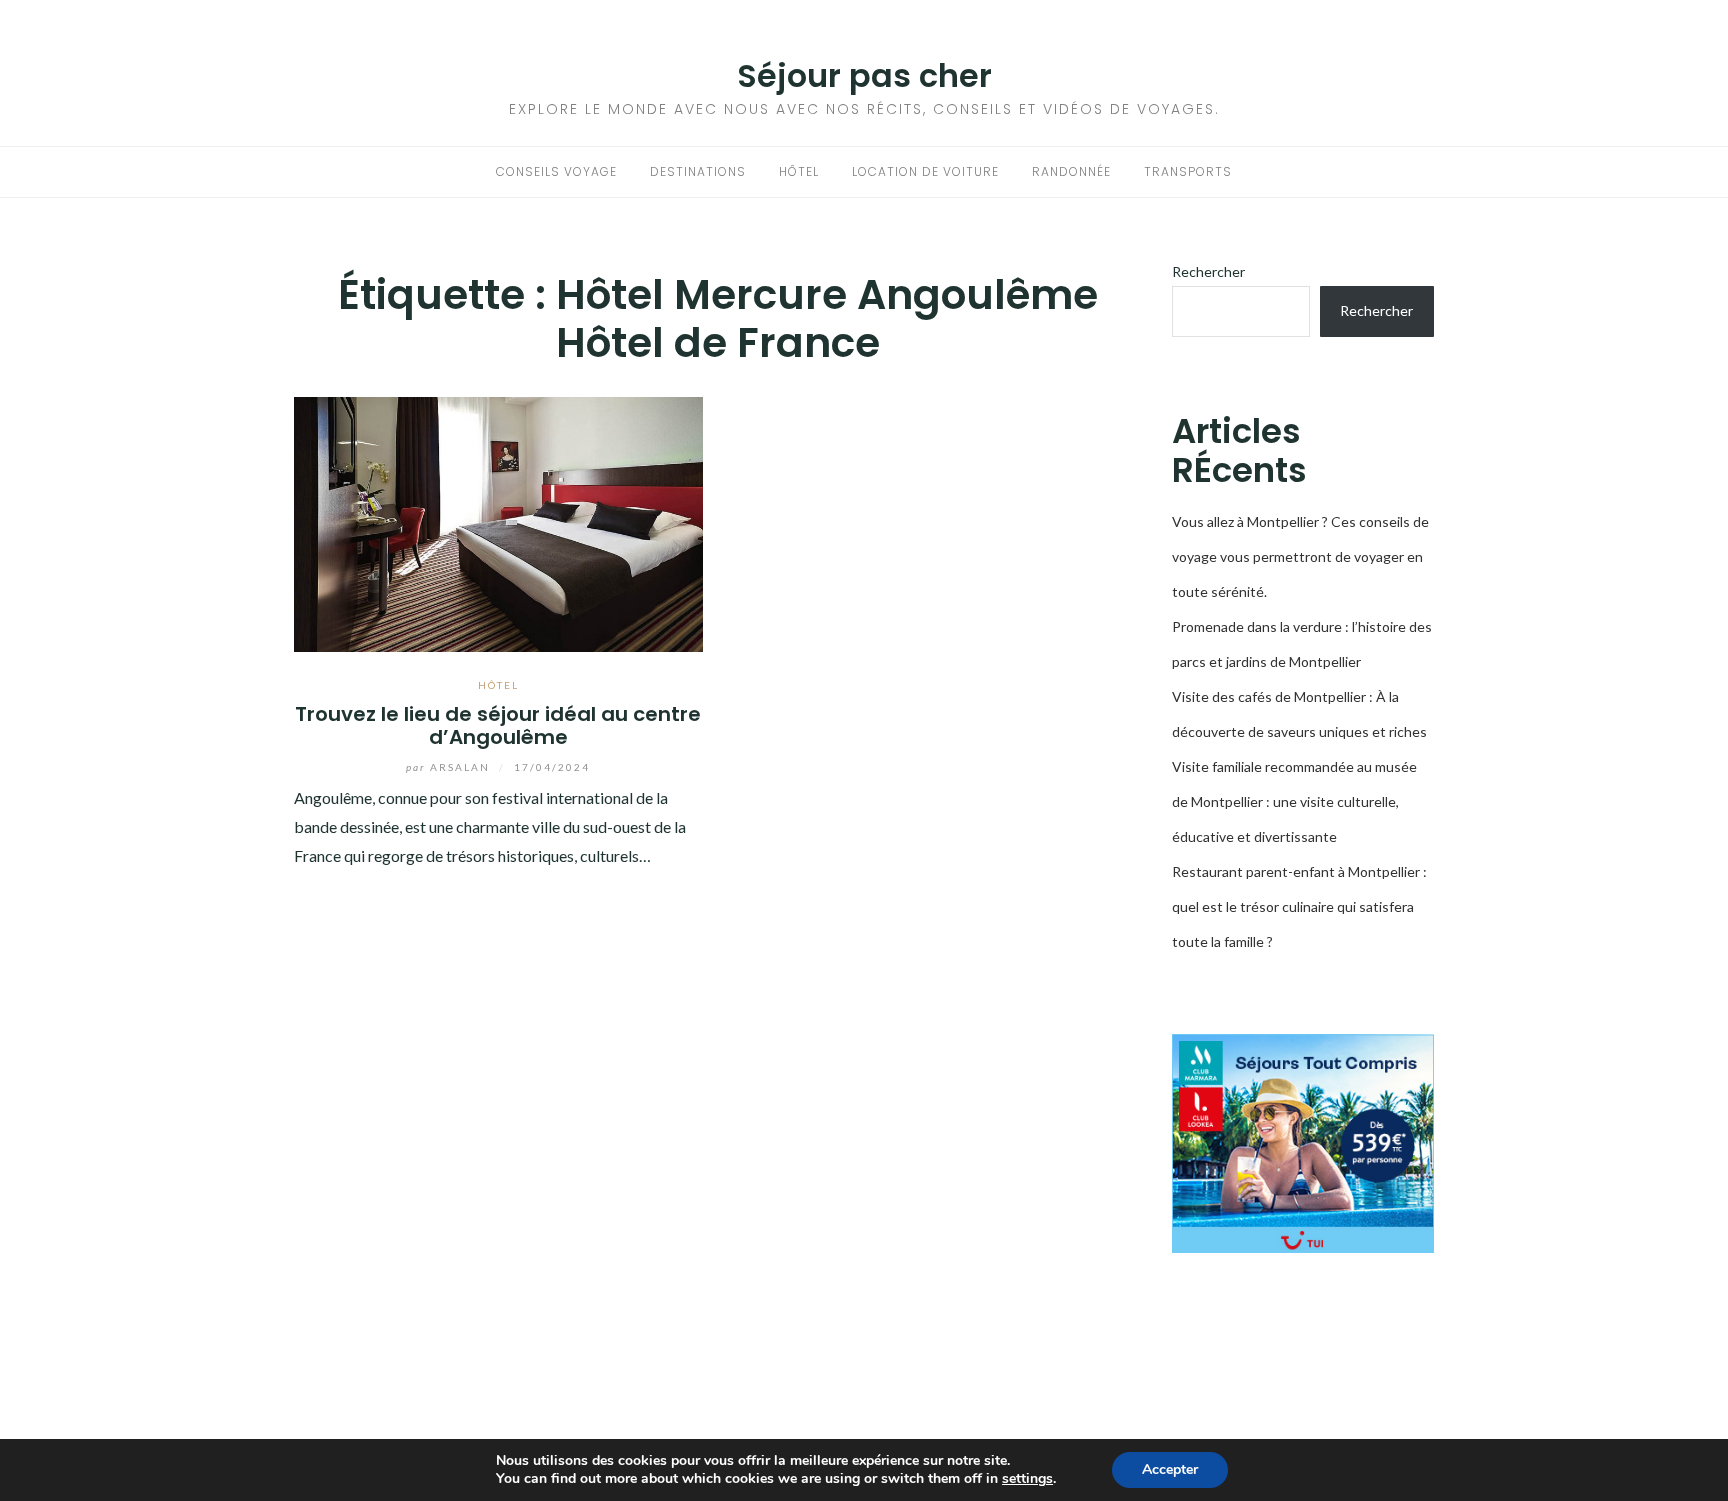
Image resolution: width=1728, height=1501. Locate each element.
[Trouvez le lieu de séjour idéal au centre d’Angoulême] (498, 521)
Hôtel (799, 171)
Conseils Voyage (556, 171)
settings (1027, 1479)
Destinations (698, 171)
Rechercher (1208, 271)
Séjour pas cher (864, 75)
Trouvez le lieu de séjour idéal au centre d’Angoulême (498, 725)
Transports (1188, 171)
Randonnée (1071, 171)
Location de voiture (925, 171)
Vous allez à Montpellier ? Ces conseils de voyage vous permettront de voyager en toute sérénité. (1300, 556)
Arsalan (450, 767)
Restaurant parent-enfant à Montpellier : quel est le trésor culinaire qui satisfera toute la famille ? (1299, 906)
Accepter (1170, 1469)
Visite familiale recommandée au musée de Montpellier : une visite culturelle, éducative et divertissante (1294, 801)
